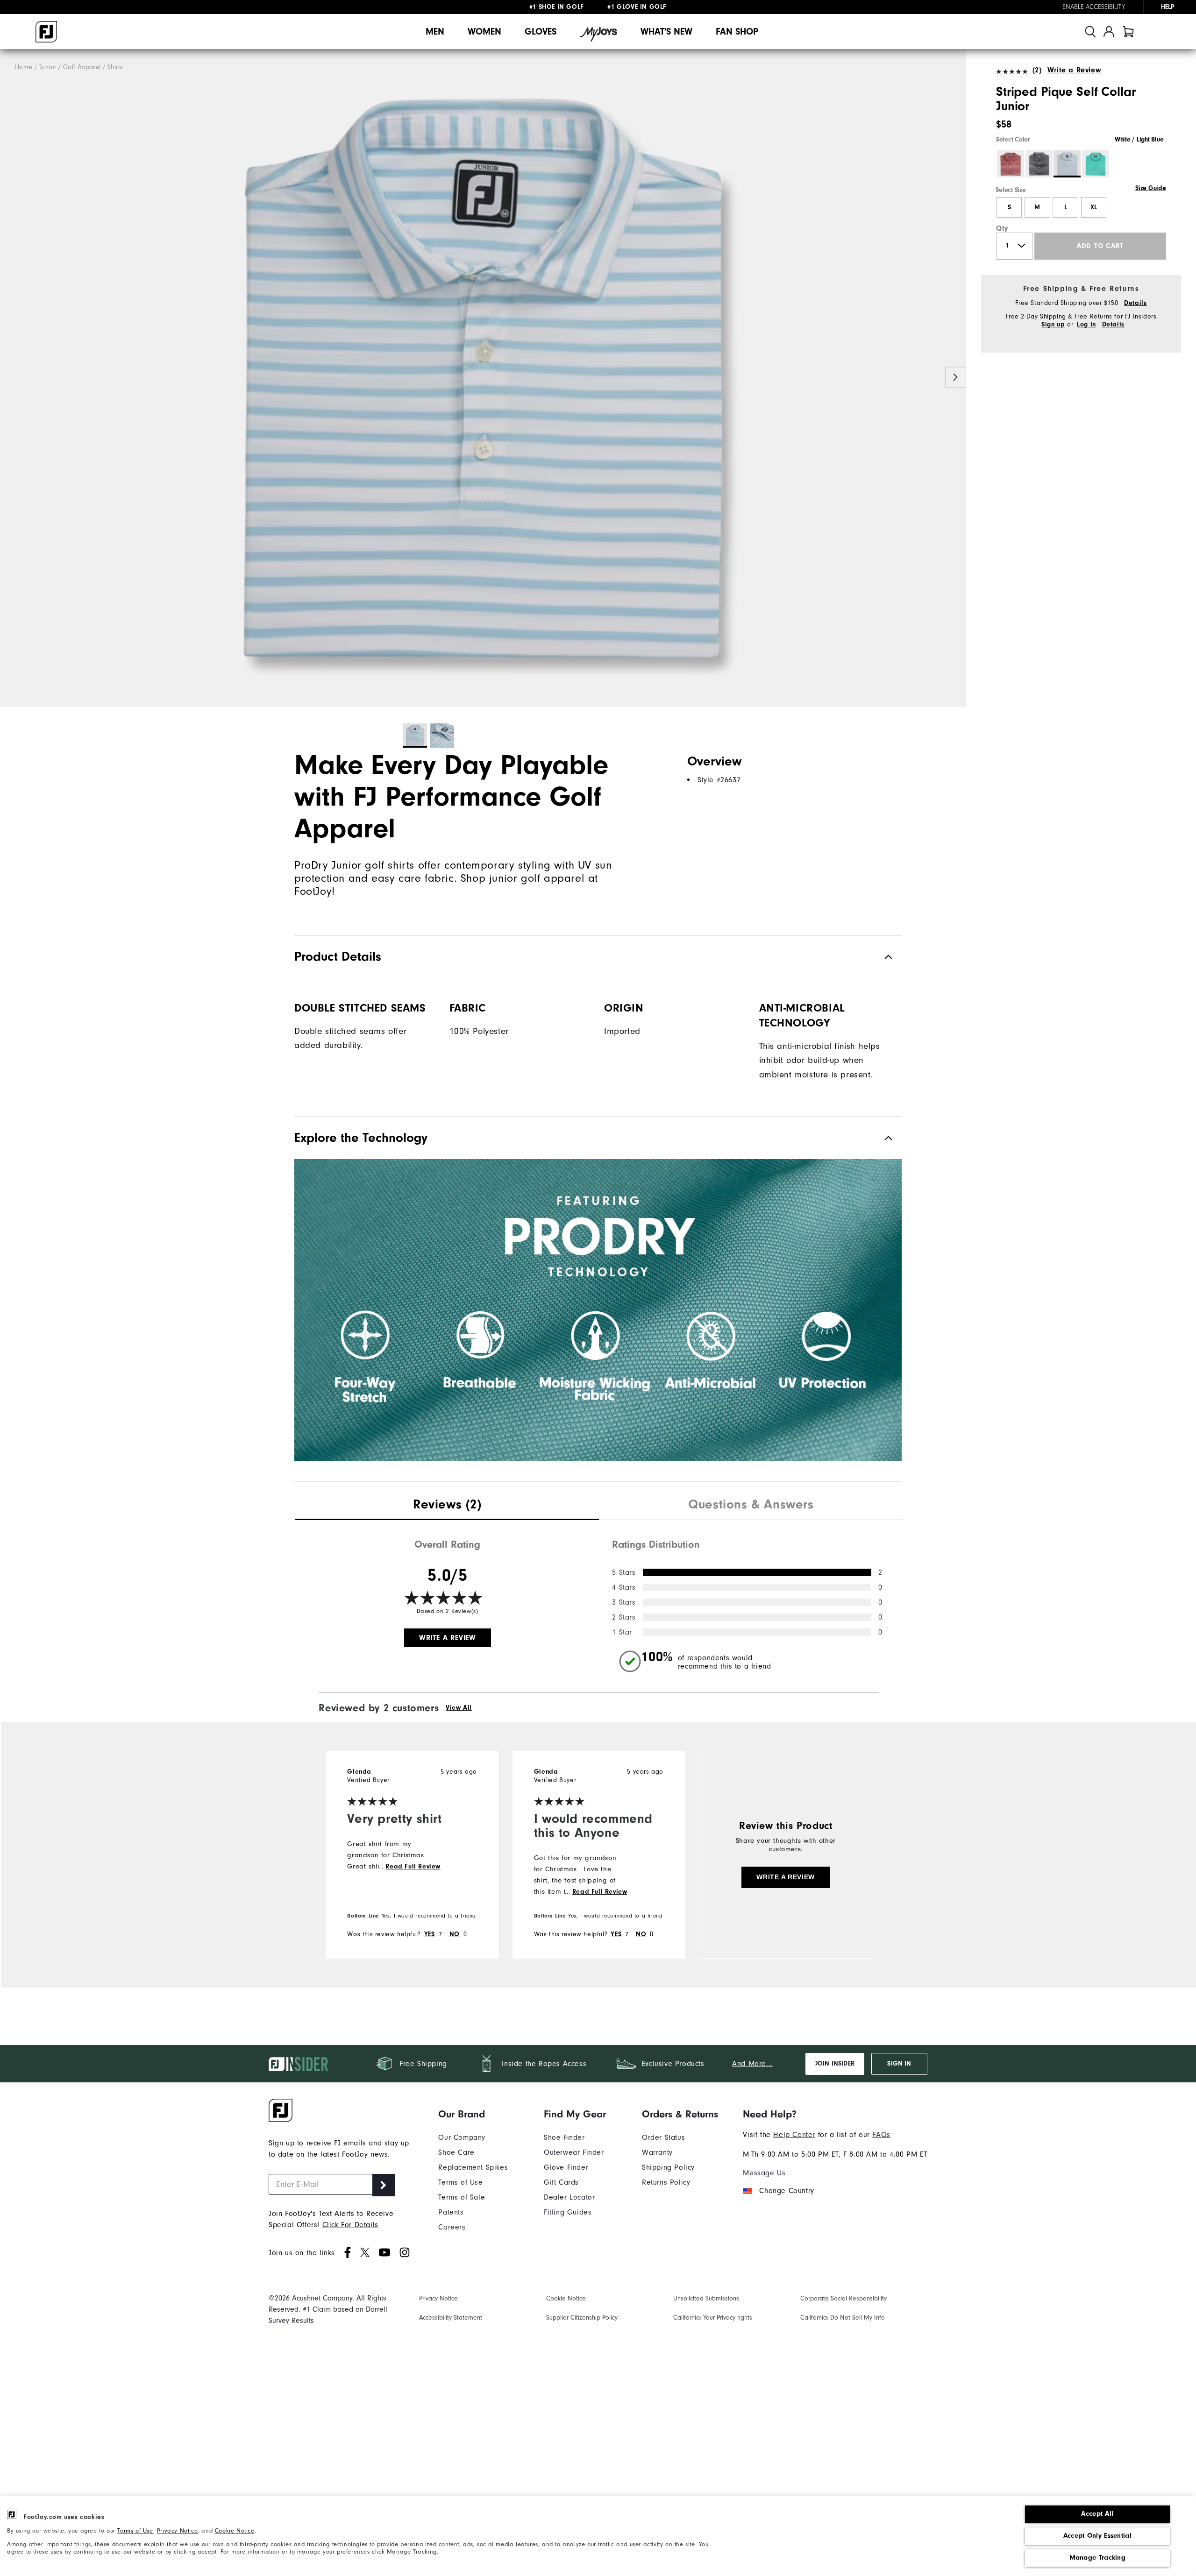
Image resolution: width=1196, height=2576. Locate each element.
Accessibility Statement (451, 2318)
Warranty (657, 2152)
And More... (752, 2064)
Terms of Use (135, 2530)
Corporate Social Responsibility (844, 2298)
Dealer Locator (569, 2197)
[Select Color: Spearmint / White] (1096, 164)
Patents (451, 2212)
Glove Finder (566, 2167)
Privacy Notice (177, 2530)
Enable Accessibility (1094, 7)
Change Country (787, 2191)
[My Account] (1109, 32)
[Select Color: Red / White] (1011, 164)
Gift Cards (561, 2182)
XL (1094, 207)
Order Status (663, 2137)
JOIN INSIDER (835, 2064)
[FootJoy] (46, 32)
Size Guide (1150, 188)
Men (435, 32)
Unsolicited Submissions (706, 2298)
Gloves (541, 32)
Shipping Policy (668, 2167)
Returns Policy (666, 2182)
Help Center (794, 2135)
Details (1135, 303)
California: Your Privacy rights (713, 2318)
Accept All (1097, 2514)
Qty (1002, 228)
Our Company (462, 2137)
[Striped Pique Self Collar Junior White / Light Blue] (483, 378)
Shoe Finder (564, 2137)
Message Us (764, 2173)
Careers (452, 2227)
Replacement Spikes (473, 2167)
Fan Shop (737, 32)
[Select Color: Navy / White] (1039, 164)
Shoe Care (456, 2152)
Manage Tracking (1098, 2558)
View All (459, 1708)
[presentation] (447, 1506)
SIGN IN (899, 2064)
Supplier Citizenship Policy (582, 2318)
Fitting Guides (568, 2212)
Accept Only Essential (1097, 2536)
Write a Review (1074, 70)
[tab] (1128, 32)
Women (484, 32)
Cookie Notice (235, 2530)
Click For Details (350, 2225)
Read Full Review (413, 1867)
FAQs (881, 2135)
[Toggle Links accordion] (473, 2114)
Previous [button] (11, 378)
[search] (1090, 32)
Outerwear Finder (574, 2152)
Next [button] (956, 378)
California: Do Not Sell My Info (843, 2318)
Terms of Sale (462, 2197)
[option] (483, 378)
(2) (1037, 70)
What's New (666, 32)
